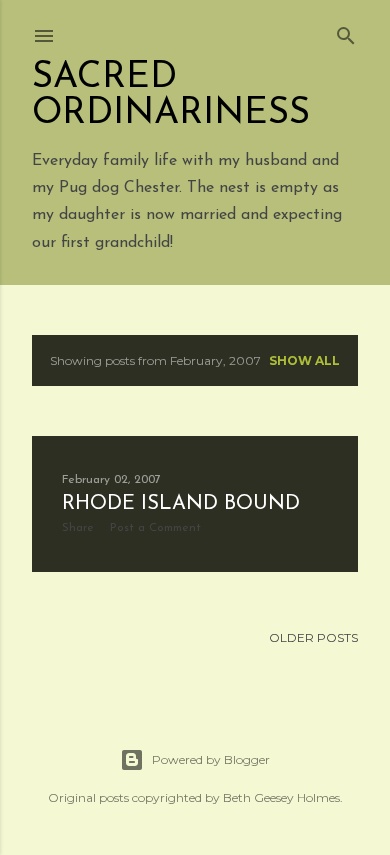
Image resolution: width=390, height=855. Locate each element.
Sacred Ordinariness (171, 96)
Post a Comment (155, 528)
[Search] (346, 31)
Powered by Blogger (211, 759)
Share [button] (78, 528)
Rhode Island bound (181, 504)
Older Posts (313, 637)
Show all (304, 360)
